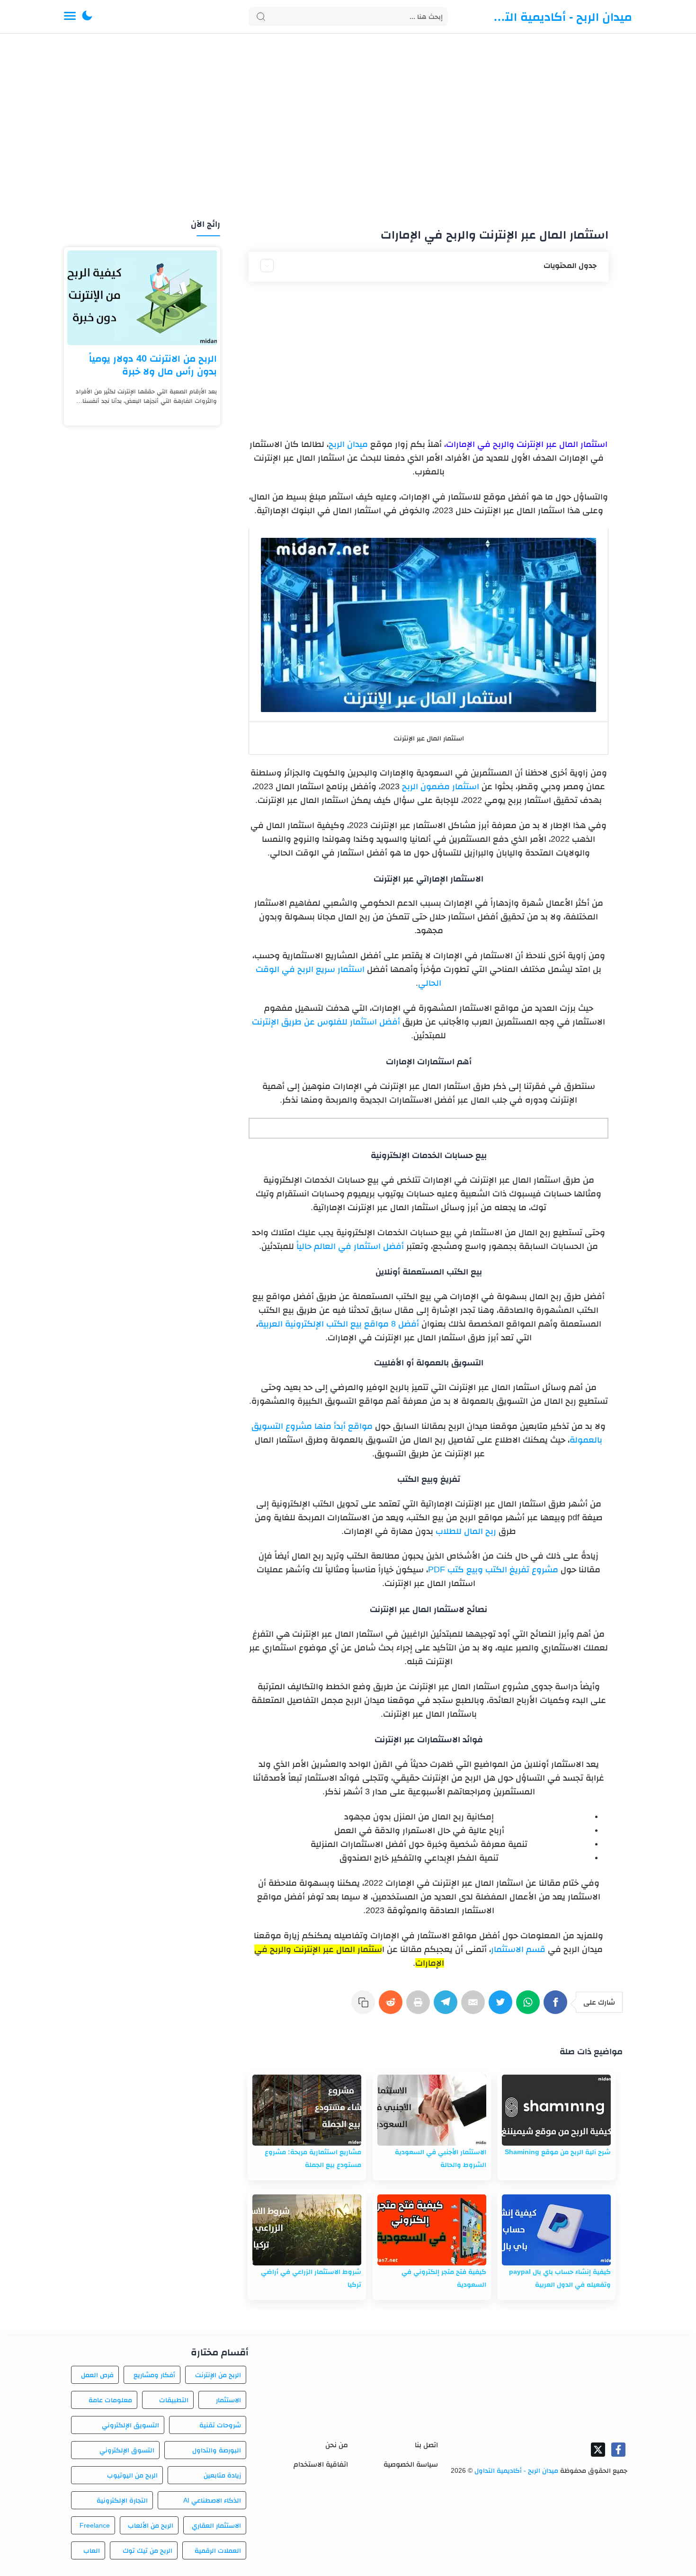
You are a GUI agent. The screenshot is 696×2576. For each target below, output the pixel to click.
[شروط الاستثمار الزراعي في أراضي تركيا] (307, 2230)
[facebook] (618, 2450)
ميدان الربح (348, 444)
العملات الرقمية (218, 2550)
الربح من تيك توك (147, 2550)
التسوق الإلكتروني (127, 2450)
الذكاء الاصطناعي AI (212, 2500)
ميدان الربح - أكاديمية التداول (561, 17)
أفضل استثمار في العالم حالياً (350, 1246)
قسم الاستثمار (518, 1949)
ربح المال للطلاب (466, 1531)
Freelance (95, 2525)
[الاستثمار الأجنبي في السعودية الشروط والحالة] (432, 2110)
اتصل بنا (426, 2445)
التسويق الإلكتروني (130, 2425)
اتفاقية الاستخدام (321, 2464)
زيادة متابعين (222, 2475)
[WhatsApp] (530, 2007)
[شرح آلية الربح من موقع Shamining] (556, 2110)
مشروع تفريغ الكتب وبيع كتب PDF (493, 1569)
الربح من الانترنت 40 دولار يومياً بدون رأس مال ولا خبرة (153, 365)
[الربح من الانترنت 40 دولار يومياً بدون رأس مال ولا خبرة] (142, 298)
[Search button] (261, 17)
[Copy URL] (365, 2007)
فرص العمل (97, 2375)
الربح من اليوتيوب (132, 2475)
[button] (87, 17)
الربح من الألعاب (151, 2525)
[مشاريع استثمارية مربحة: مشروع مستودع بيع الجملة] (307, 2110)
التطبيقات (174, 2400)
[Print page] (420, 2007)
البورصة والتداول (217, 2450)
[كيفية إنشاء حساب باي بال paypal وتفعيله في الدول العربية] (556, 2230)
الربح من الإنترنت (218, 2375)
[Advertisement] (348, 127)
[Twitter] (502, 2007)
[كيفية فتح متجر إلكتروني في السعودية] (432, 2230)
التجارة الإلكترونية (122, 2500)
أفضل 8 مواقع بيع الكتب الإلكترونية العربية (339, 1324)
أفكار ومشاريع (154, 2375)
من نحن (337, 2445)
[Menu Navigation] (70, 17)
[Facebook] (557, 2007)
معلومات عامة (110, 2400)
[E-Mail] (475, 2007)
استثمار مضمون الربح (441, 786)
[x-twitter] (598, 2450)
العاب (92, 2550)
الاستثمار (228, 2400)
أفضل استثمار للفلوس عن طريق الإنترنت (326, 1022)
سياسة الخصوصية (411, 2464)
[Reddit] (393, 2007)
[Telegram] (447, 2007)
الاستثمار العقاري (216, 2525)
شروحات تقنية (220, 2425)
